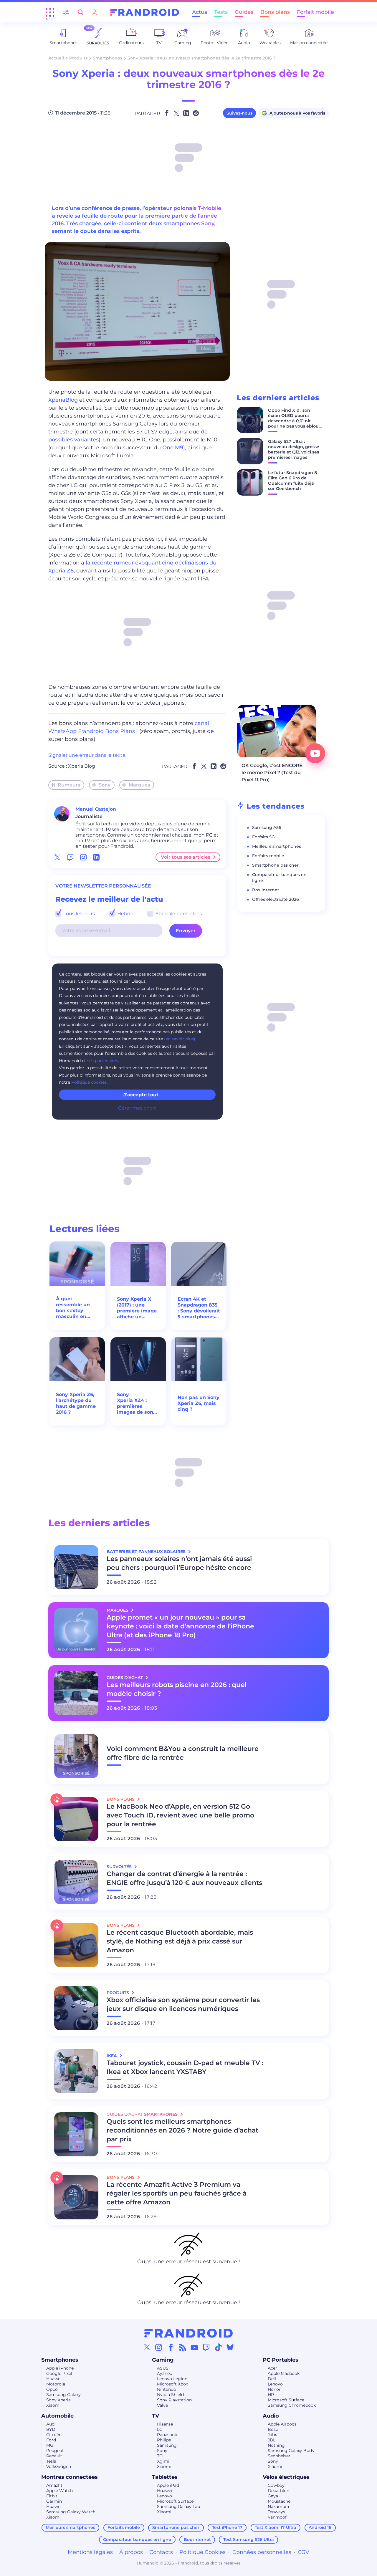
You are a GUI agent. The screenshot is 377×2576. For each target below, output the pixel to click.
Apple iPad (168, 2485)
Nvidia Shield (170, 2395)
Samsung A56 (267, 827)
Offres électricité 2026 (276, 899)
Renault (54, 2456)
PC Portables (281, 2360)
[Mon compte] (94, 12)
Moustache (279, 2501)
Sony (105, 785)
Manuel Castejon (96, 809)
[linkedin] (96, 857)
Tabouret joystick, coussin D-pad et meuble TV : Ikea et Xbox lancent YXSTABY (185, 2067)
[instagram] (83, 857)
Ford (51, 2440)
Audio (271, 2416)
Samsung (167, 2445)
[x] (57, 857)
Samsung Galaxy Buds (291, 2451)
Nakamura (278, 2507)
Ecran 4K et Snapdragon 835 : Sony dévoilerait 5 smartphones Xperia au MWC (199, 1308)
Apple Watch (59, 2491)
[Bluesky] (230, 2347)
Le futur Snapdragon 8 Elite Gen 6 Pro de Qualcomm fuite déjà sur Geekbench (292, 481)
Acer (272, 2368)
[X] (147, 2347)
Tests (221, 12)
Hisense (165, 2424)
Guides (244, 12)
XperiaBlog (63, 400)
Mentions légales (90, 2552)
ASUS (163, 2368)
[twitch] (70, 857)
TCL (161, 2456)
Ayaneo (165, 2373)
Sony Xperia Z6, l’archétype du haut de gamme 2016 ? (76, 1403)
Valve (162, 2405)
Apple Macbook (284, 2373)
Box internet (266, 890)
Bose (273, 2429)
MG (50, 2445)
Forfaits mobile (268, 856)
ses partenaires (103, 1061)
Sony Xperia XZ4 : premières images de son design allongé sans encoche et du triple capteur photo (138, 1403)
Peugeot (55, 2451)
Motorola (56, 2384)
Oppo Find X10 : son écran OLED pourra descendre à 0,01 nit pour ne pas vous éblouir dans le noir (295, 421)
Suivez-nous (239, 113)
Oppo (52, 2389)
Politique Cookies (202, 2552)
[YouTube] (194, 2347)
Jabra (273, 2435)
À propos (131, 2552)
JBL (272, 2440)
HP (271, 2395)
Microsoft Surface (286, 2400)
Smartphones (108, 58)
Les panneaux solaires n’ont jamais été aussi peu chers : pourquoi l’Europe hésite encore (179, 1563)
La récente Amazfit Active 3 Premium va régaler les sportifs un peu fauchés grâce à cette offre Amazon (177, 2193)
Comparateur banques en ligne (137, 2539)
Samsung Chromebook (292, 2405)
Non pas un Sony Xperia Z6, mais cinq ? (199, 1403)
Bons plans (275, 12)
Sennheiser (279, 2456)
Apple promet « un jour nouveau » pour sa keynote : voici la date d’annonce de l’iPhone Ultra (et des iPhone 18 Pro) (180, 1626)
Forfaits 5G (263, 837)
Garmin (54, 2501)
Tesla (51, 2461)
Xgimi (163, 2461)
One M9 (173, 448)
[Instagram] (159, 2347)
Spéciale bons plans (178, 914)
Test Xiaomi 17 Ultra (276, 2527)
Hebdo (125, 914)
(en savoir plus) (180, 1039)
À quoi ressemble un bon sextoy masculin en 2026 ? (73, 1308)
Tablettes (165, 2477)
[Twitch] (206, 2347)
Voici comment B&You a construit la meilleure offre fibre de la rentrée (183, 1753)
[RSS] (183, 2347)
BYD (51, 2429)
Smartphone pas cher (275, 865)
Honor (274, 2389)
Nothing (276, 2445)
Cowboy (276, 2485)
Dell (272, 2379)
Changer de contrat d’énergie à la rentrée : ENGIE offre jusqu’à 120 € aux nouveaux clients (184, 1878)
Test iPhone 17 (227, 2527)
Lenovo (275, 2384)
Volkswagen (59, 2466)
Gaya (273, 2496)
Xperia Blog (82, 766)
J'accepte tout (141, 1095)
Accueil (56, 58)
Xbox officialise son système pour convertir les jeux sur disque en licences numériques (183, 2004)
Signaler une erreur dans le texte (87, 755)
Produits (78, 58)
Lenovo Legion (172, 2379)
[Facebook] (171, 2347)
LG (160, 2429)
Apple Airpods (282, 2424)
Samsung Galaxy (63, 2395)
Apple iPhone (60, 2368)
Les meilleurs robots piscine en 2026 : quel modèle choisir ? (177, 1689)
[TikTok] (218, 2347)
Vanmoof (277, 2517)
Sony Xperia (58, 2400)
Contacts (161, 2552)
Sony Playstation (174, 2400)
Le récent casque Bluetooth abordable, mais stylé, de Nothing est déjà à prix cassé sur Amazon (180, 1941)
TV (156, 2416)
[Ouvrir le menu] (50, 12)
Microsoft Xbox (172, 2384)
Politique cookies (89, 1082)
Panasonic (168, 2435)
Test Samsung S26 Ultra (249, 2539)
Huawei (54, 2379)
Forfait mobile (315, 12)
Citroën (54, 2435)
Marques (139, 785)
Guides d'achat (125, 1678)
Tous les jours (79, 914)
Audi (51, 2424)
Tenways (276, 2512)
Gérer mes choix (137, 1108)
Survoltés (120, 1867)
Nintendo (167, 2389)
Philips (164, 2440)
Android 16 (320, 2527)
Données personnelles (262, 2552)
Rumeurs (69, 785)
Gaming (163, 2360)
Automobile (57, 2416)
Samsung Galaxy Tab (178, 2507)
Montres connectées (70, 2477)
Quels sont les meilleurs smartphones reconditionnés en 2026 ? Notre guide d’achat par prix (182, 2130)
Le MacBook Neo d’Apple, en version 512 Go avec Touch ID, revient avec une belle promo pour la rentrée (180, 1815)
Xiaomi (53, 2405)
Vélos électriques (286, 2477)
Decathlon (278, 2491)
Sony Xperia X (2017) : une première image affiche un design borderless (137, 1308)
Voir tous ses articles (186, 857)
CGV (304, 2552)
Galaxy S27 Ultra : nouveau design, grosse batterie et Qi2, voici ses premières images (294, 449)
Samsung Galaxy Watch (71, 2512)
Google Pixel (59, 2373)
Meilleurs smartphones (277, 846)
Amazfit (54, 2485)
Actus (200, 12)
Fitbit (52, 2496)
